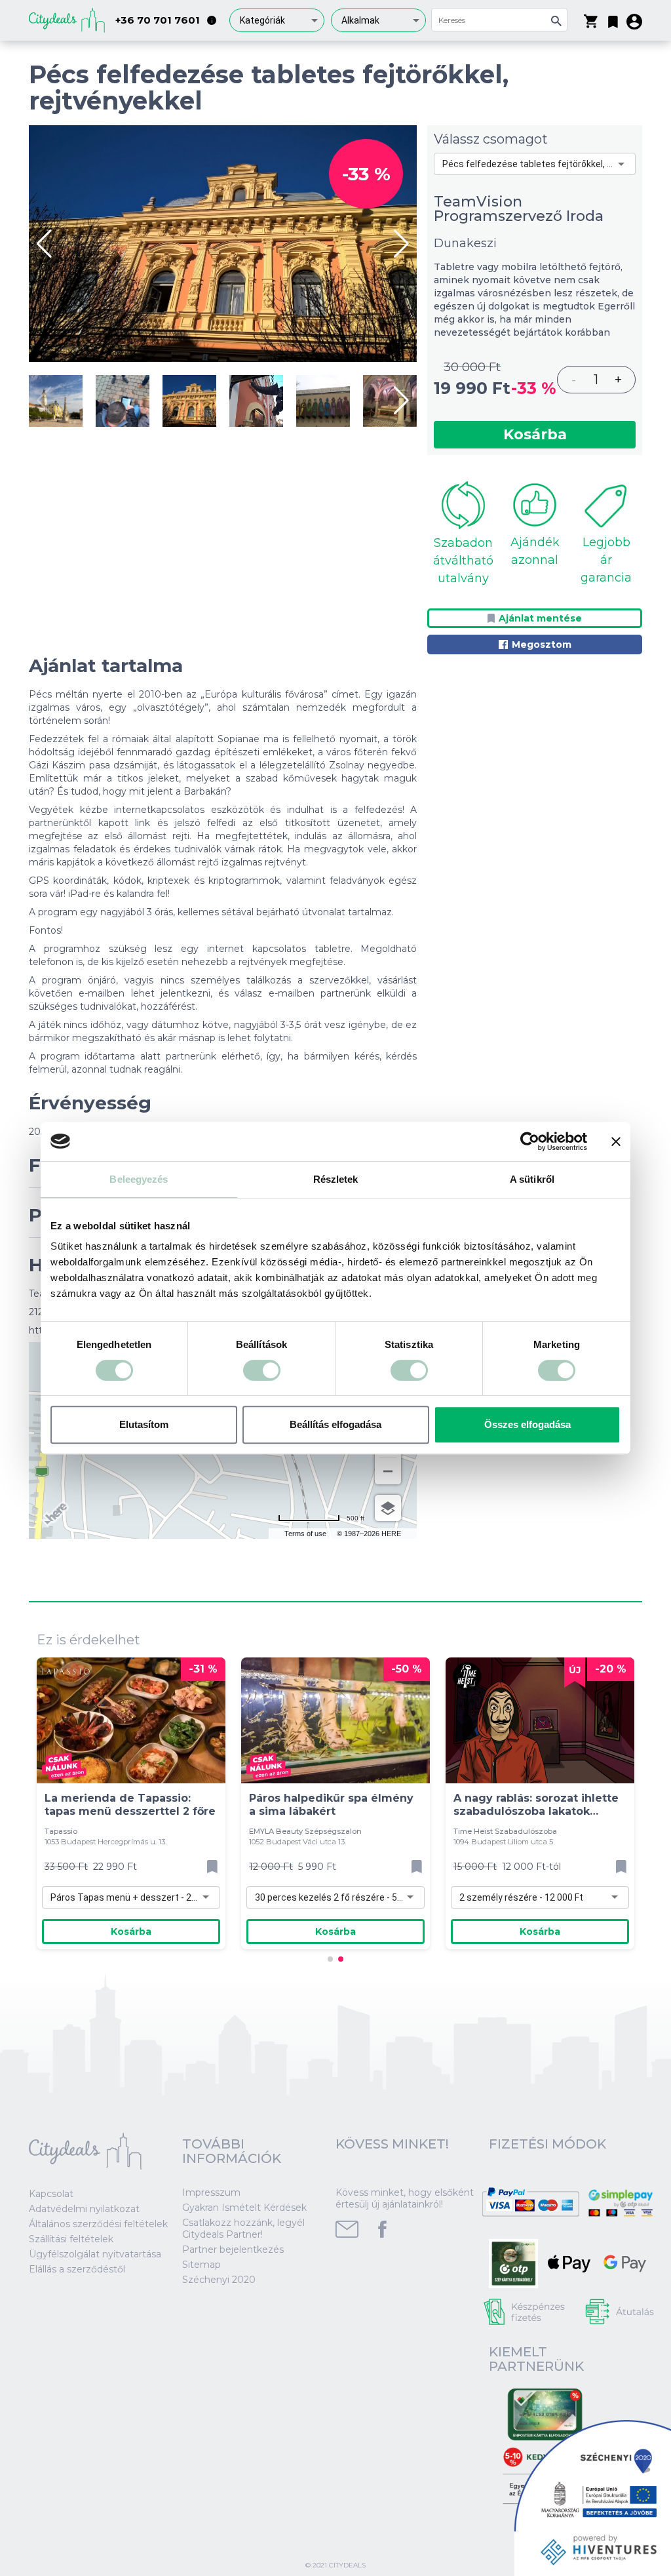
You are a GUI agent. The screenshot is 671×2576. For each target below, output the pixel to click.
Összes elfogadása (527, 1424)
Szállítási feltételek (71, 2239)
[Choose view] (388, 1508)
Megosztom (542, 644)
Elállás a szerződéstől (77, 2269)
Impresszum (211, 2192)
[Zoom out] (388, 1471)
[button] (613, 19)
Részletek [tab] (336, 1179)
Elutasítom (144, 1424)
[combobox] (277, 20)
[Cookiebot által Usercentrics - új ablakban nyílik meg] (530, 1141)
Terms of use (305, 1534)
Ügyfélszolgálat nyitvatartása (95, 2254)
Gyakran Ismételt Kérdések (244, 2208)
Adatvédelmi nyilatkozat (84, 2209)
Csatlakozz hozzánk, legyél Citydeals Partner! (243, 2229)
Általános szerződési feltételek (98, 2224)
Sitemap (201, 2265)
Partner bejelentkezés (233, 2249)
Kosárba (535, 434)
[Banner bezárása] (616, 1141)
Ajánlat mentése (540, 618)
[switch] (262, 1370)
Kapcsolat (51, 2194)
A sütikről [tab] (532, 1179)
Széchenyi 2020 (219, 2280)
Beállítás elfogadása (335, 1424)
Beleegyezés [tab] (139, 1179)
